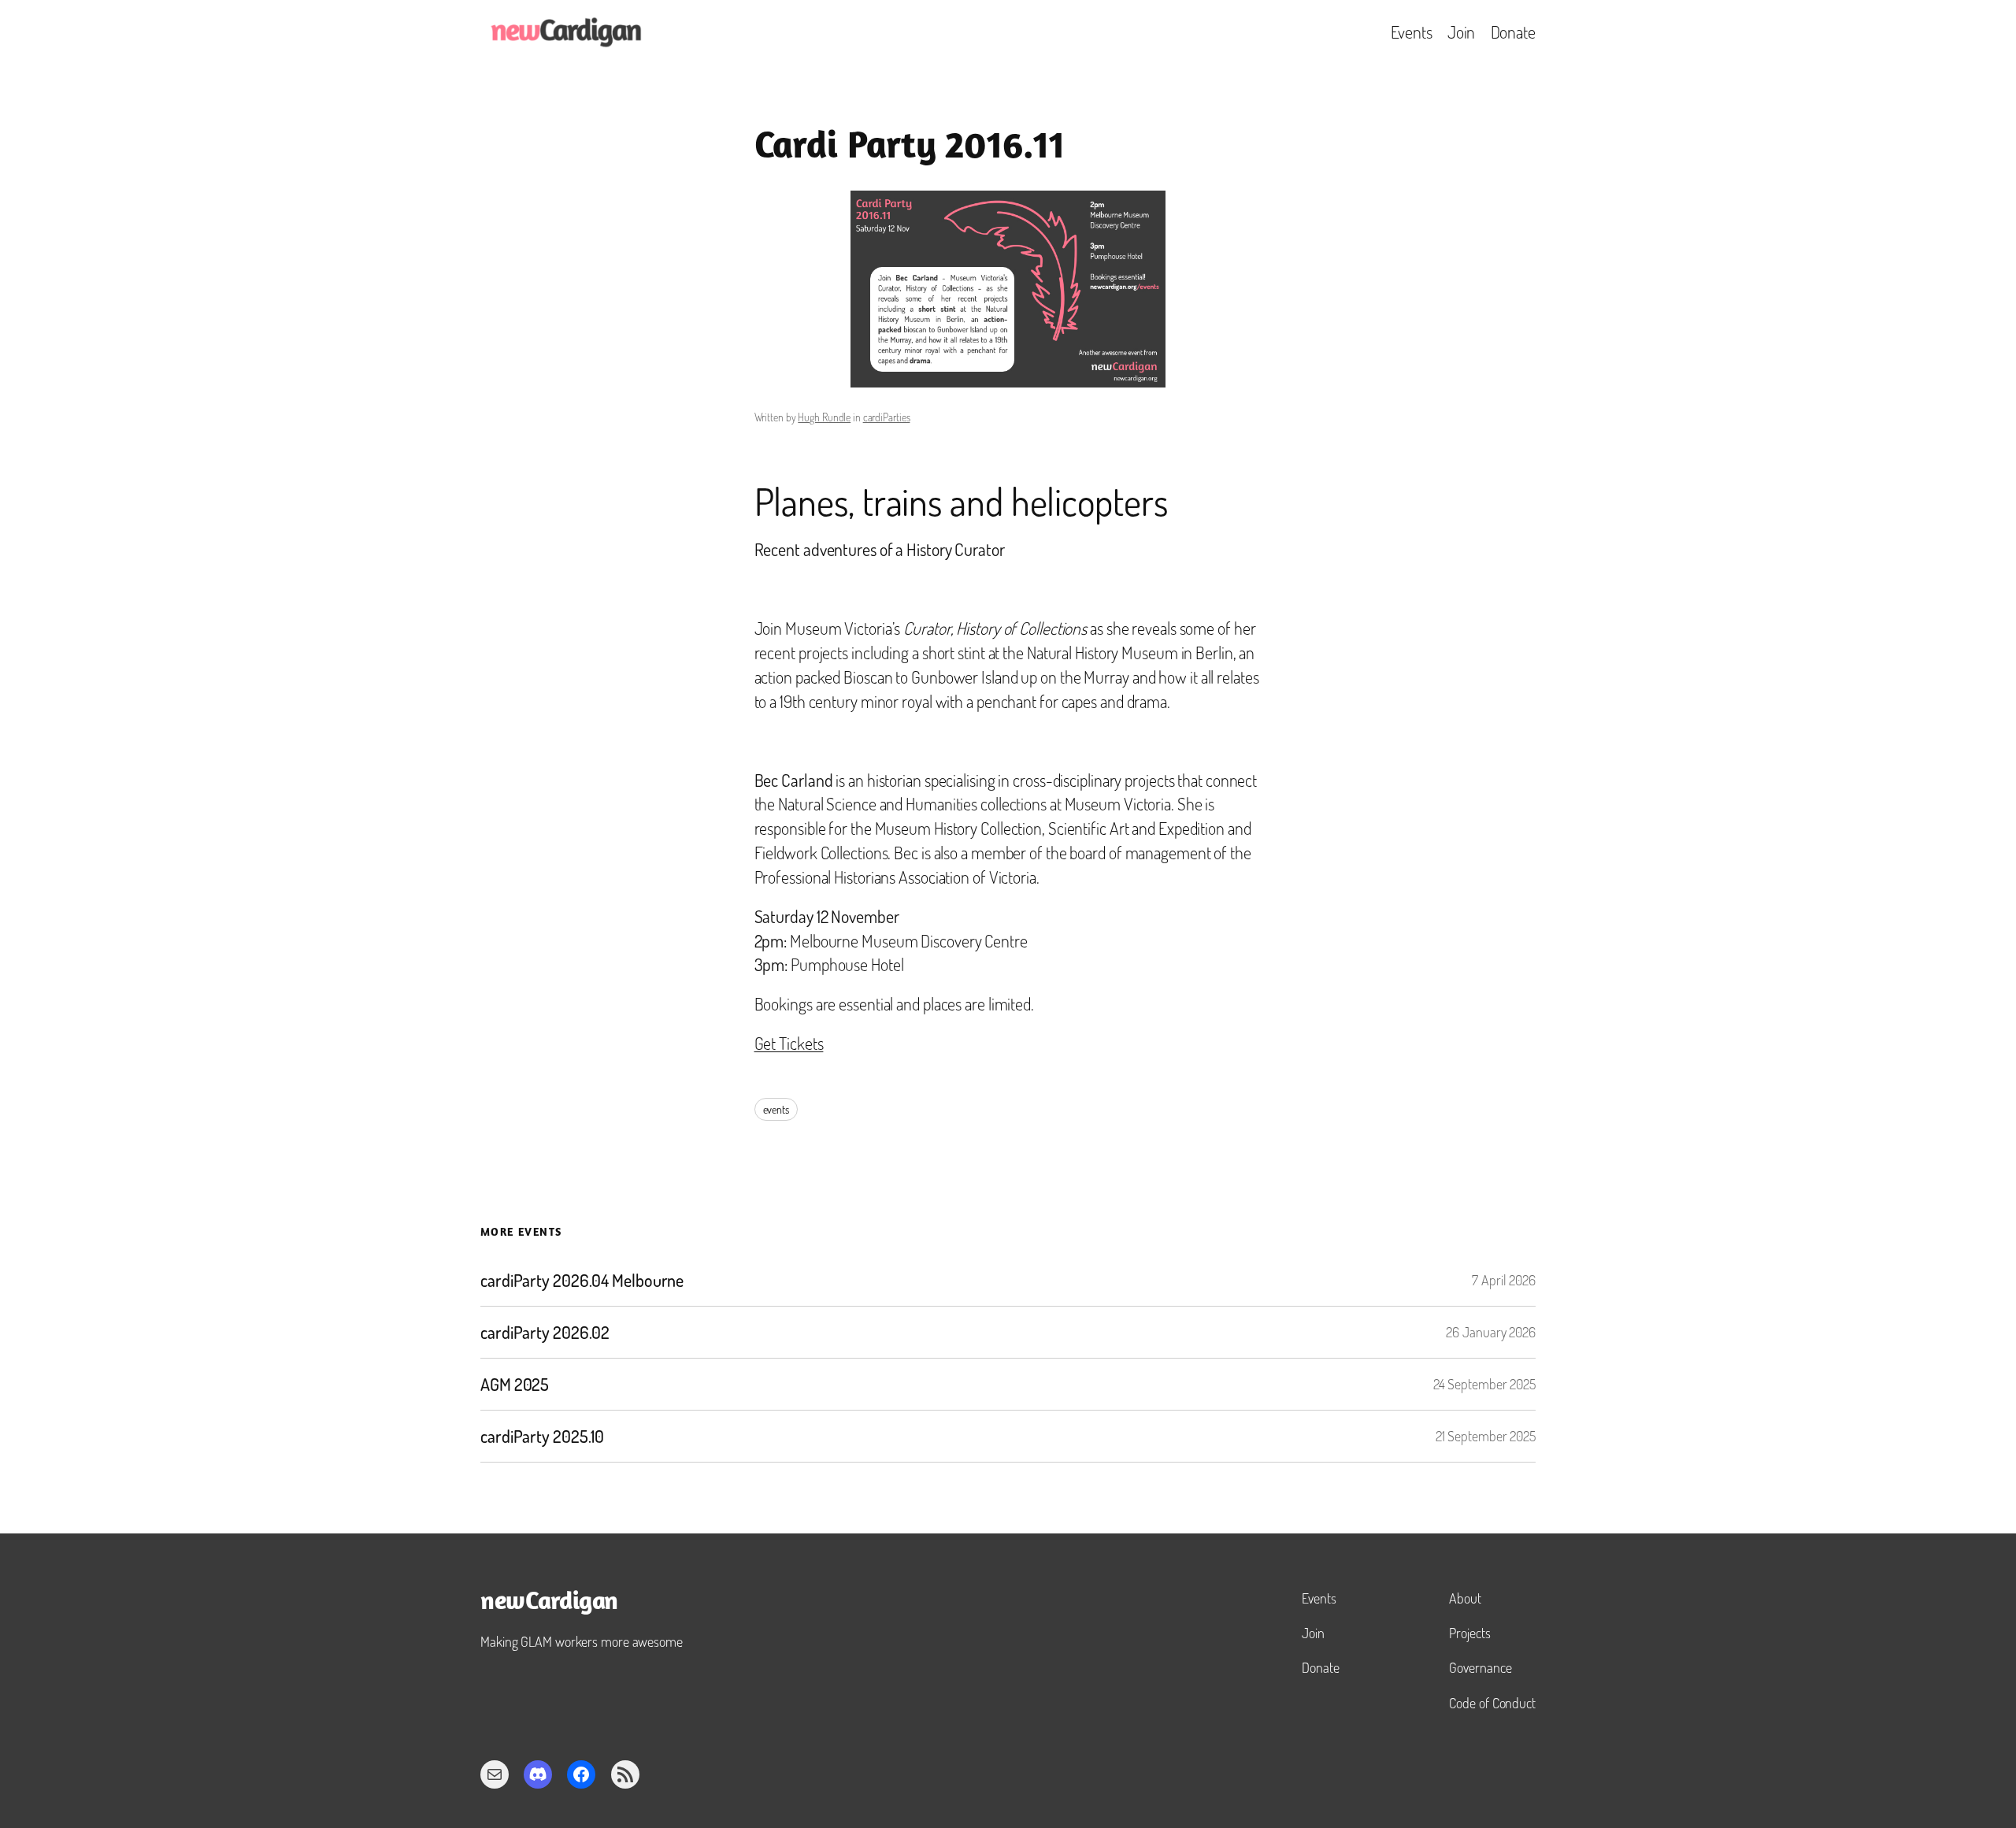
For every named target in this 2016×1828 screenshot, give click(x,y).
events (776, 1109)
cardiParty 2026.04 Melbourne (582, 1280)
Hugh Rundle (824, 417)
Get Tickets (789, 1043)
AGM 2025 (515, 1384)
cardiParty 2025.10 (542, 1436)
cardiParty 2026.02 (545, 1332)
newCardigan (549, 1603)
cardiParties (887, 417)
